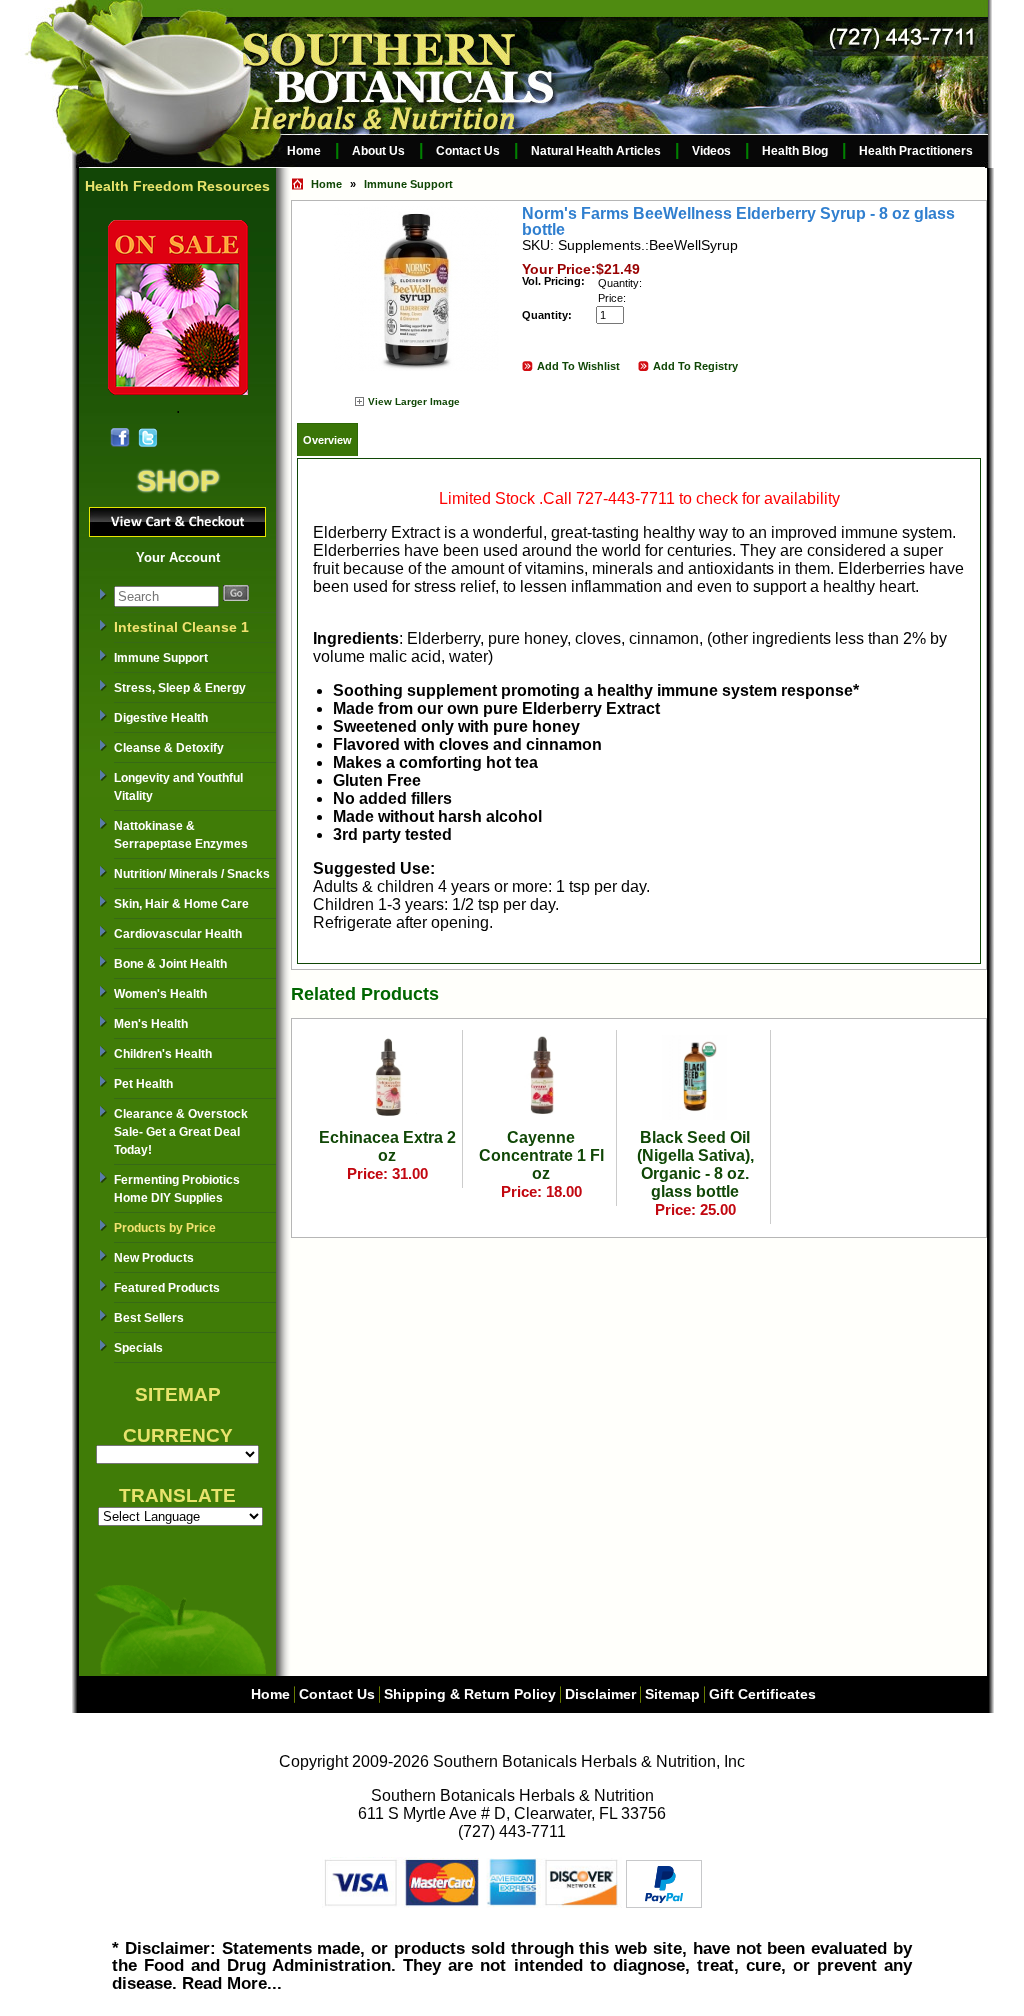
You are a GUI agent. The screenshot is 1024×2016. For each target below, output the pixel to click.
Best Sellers (149, 1318)
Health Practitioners (916, 151)
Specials (138, 1348)
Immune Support (161, 658)
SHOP (178, 480)
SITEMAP (178, 1394)
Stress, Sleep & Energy (180, 688)
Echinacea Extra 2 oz (387, 1146)
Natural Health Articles (596, 151)
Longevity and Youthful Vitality (178, 787)
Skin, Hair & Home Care (181, 904)
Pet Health (143, 1084)
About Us (378, 151)
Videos (711, 151)
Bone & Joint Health (170, 964)
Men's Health (151, 1024)
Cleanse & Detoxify (169, 748)
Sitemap (672, 1694)
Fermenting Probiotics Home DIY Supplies (177, 1189)
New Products (154, 1258)
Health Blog (795, 151)
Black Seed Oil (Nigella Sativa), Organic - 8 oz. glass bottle (695, 1164)
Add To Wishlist (578, 366)
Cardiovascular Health (178, 934)
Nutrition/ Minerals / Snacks (192, 874)
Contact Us (468, 151)
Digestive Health (161, 718)
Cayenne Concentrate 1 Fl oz (541, 1155)
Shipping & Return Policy (470, 1694)
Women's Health (160, 994)
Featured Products (167, 1288)
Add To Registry (695, 366)
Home (304, 151)
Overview (327, 440)
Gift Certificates (762, 1694)
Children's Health (163, 1054)
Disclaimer (600, 1694)
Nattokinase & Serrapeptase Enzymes (181, 835)
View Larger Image (414, 401)
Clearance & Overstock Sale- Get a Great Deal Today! (181, 1132)
